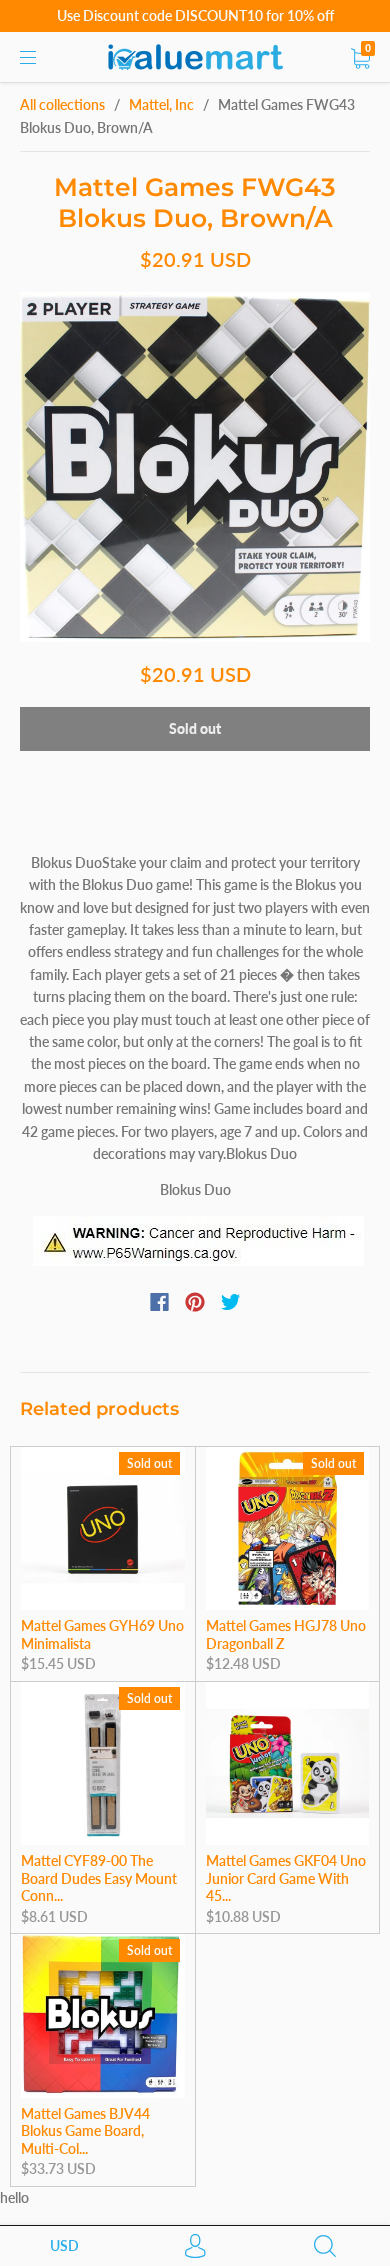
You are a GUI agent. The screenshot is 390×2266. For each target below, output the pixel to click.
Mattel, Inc (161, 104)
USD (64, 2245)
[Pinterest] (195, 1302)
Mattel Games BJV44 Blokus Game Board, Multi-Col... (85, 2131)
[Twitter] (231, 1302)
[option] (195, 467)
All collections (62, 104)
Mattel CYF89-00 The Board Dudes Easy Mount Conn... (99, 1878)
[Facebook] (159, 1302)
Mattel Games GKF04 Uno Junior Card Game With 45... (286, 1878)
